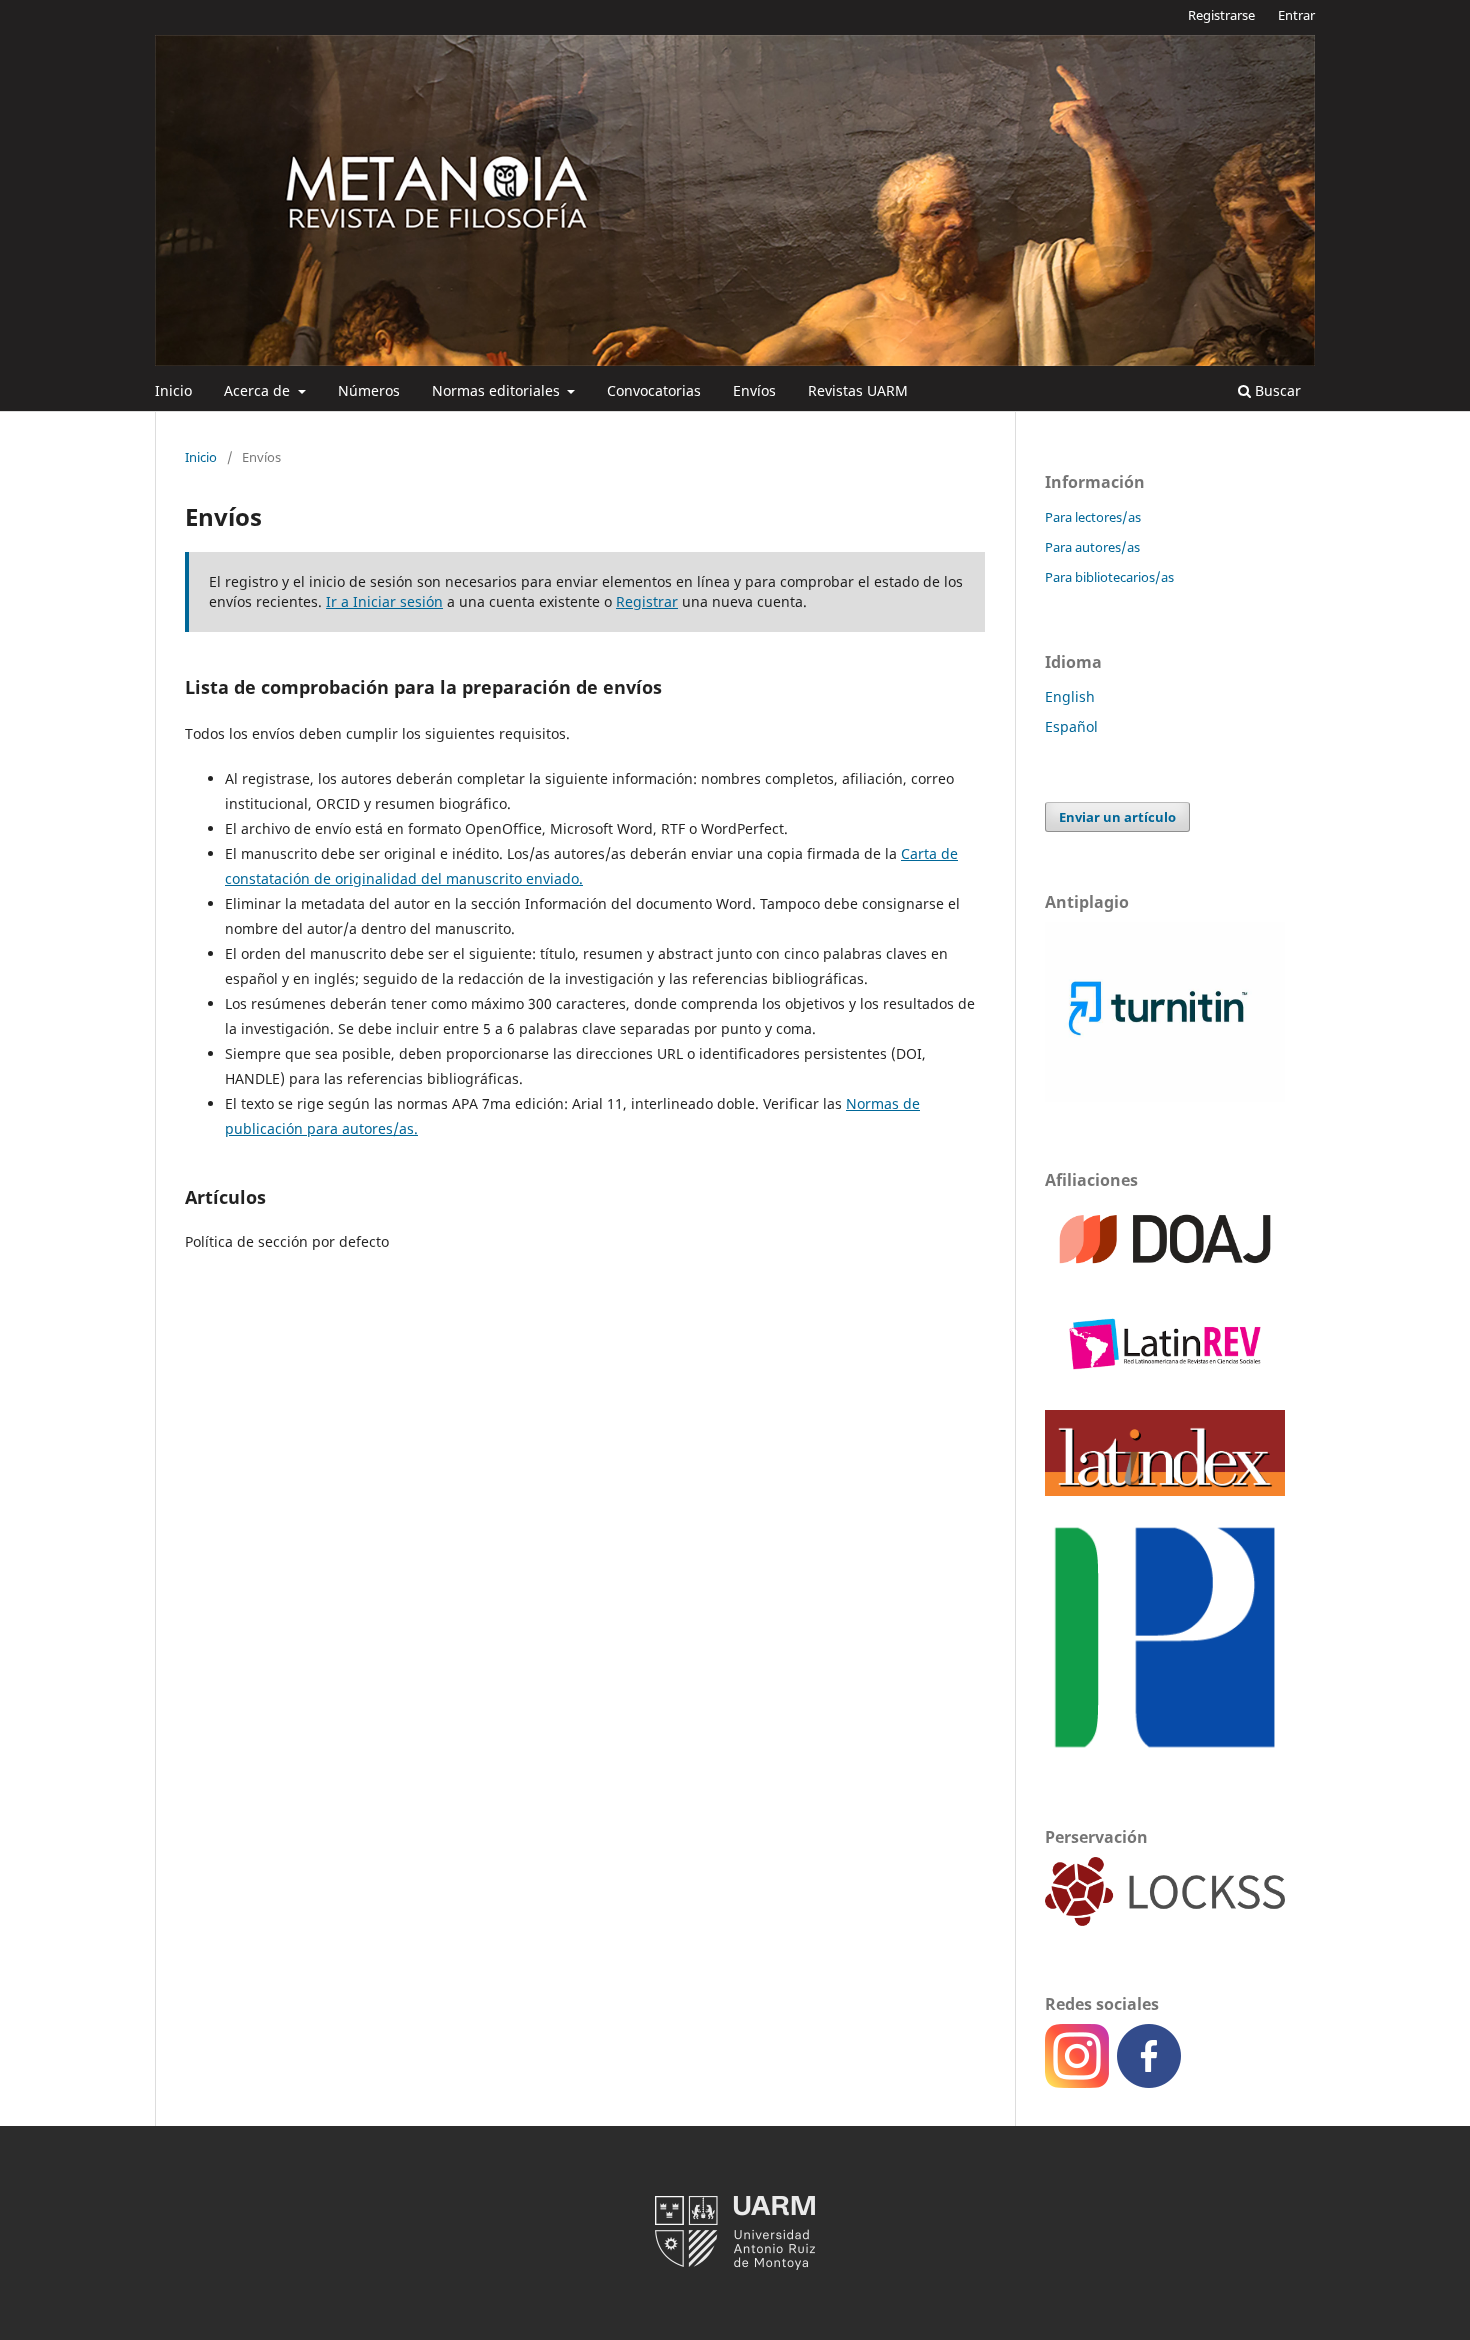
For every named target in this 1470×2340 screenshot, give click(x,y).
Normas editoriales (498, 390)
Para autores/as (1092, 547)
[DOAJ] (1165, 1272)
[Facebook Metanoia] (1149, 2082)
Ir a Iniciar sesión (384, 601)
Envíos (754, 390)
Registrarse (1221, 15)
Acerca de (259, 390)
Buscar (1276, 390)
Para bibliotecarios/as (1109, 577)
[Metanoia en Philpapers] (1165, 1753)
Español (1071, 726)
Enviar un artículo (1117, 817)
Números (369, 390)
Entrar (1296, 15)
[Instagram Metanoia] (1081, 2082)
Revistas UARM (858, 390)
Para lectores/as (1093, 517)
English (1070, 696)
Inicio (173, 390)
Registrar (647, 601)
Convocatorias (654, 390)
